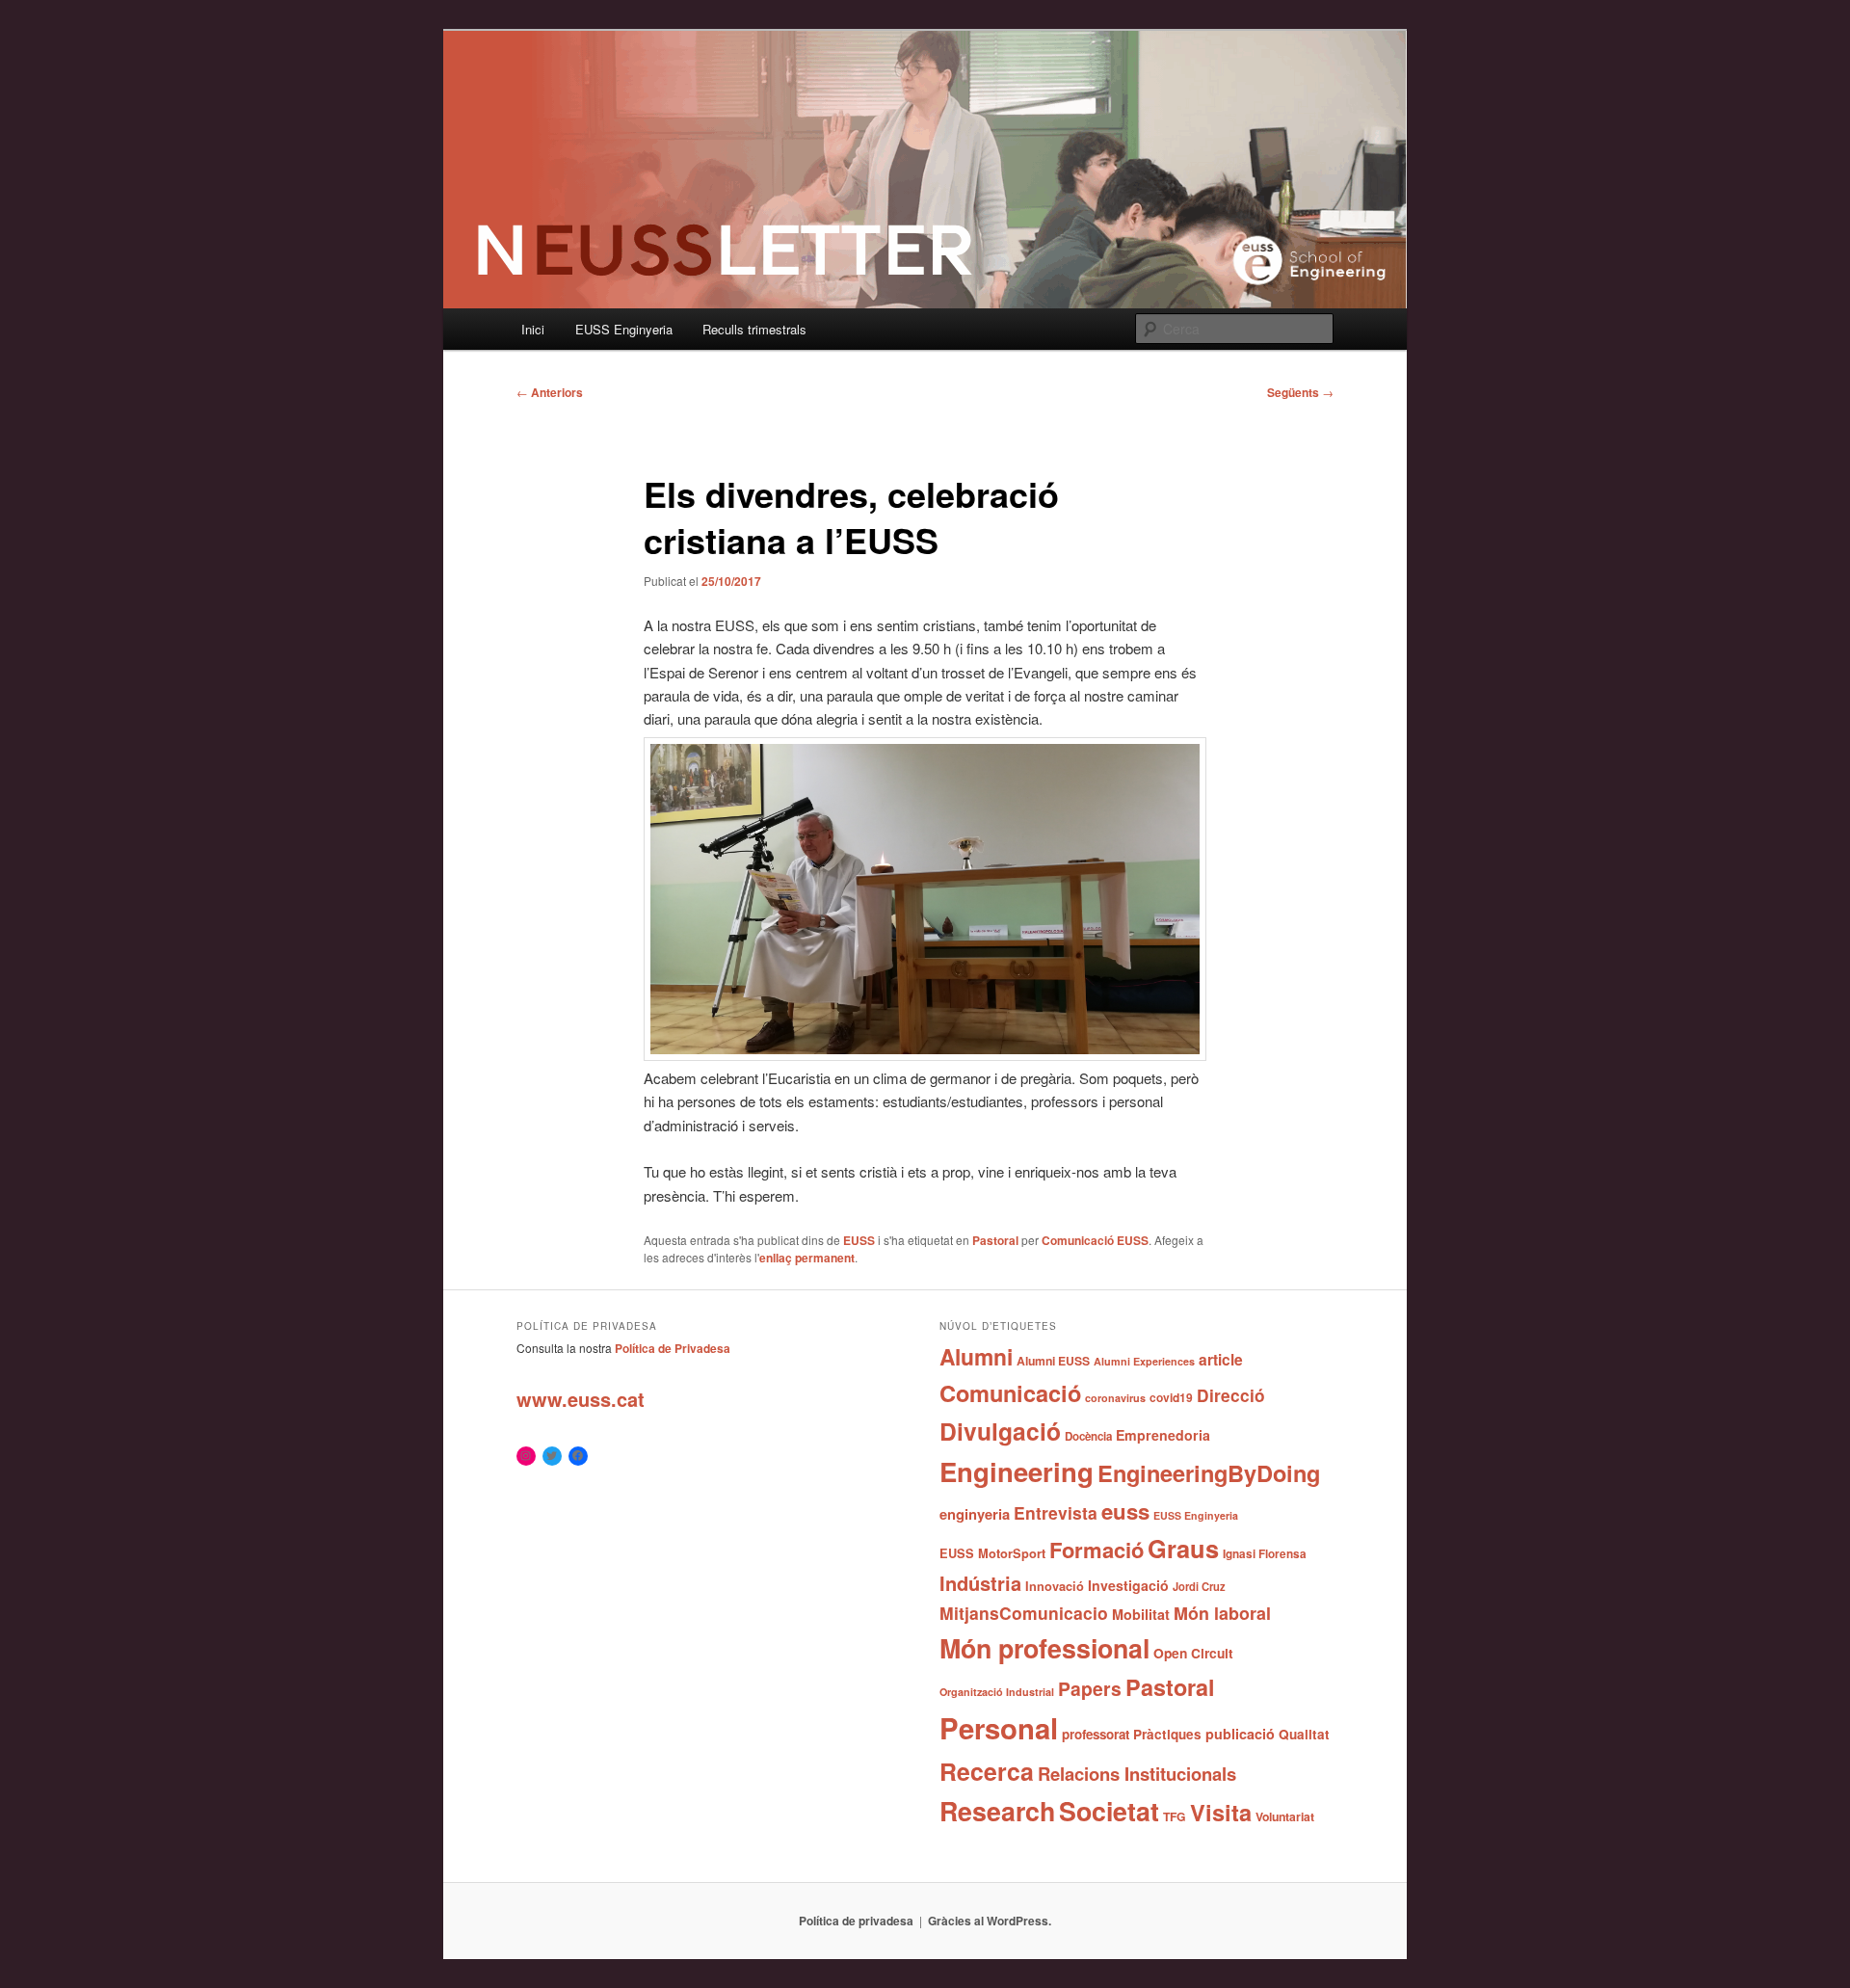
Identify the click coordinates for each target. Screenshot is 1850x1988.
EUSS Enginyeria (624, 329)
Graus (1183, 1548)
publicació (1240, 1734)
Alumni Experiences (1144, 1361)
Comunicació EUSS (1095, 1240)
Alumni (976, 1356)
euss (1125, 1511)
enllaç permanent (807, 1258)
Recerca (987, 1771)
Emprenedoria (1163, 1435)
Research (997, 1811)
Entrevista (1056, 1512)
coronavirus (1115, 1398)
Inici (533, 329)
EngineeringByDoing (1209, 1472)
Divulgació (1000, 1431)
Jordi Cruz (1199, 1586)
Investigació (1128, 1585)
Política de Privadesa (673, 1348)
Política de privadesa (856, 1921)
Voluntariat (1285, 1816)
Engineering (1017, 1471)
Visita (1221, 1812)
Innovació (1055, 1586)
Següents (1300, 392)
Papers (1090, 1688)
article (1221, 1359)
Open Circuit (1193, 1653)
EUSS (859, 1240)
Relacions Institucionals (1137, 1774)
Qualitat (1304, 1734)
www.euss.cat (581, 1399)
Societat (1109, 1811)
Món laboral (1222, 1613)
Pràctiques (1167, 1734)
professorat (1096, 1734)
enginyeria (975, 1514)
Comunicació (1010, 1392)
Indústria (980, 1583)
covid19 (1171, 1397)
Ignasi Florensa (1265, 1554)
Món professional (1044, 1648)
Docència (1088, 1436)
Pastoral (995, 1240)
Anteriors (550, 392)
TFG (1175, 1816)
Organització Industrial (997, 1692)
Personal (999, 1728)
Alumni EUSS (1053, 1361)
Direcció (1231, 1395)
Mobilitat (1141, 1614)
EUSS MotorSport (992, 1553)
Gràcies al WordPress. (990, 1921)
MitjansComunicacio (1024, 1613)
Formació (1097, 1550)
